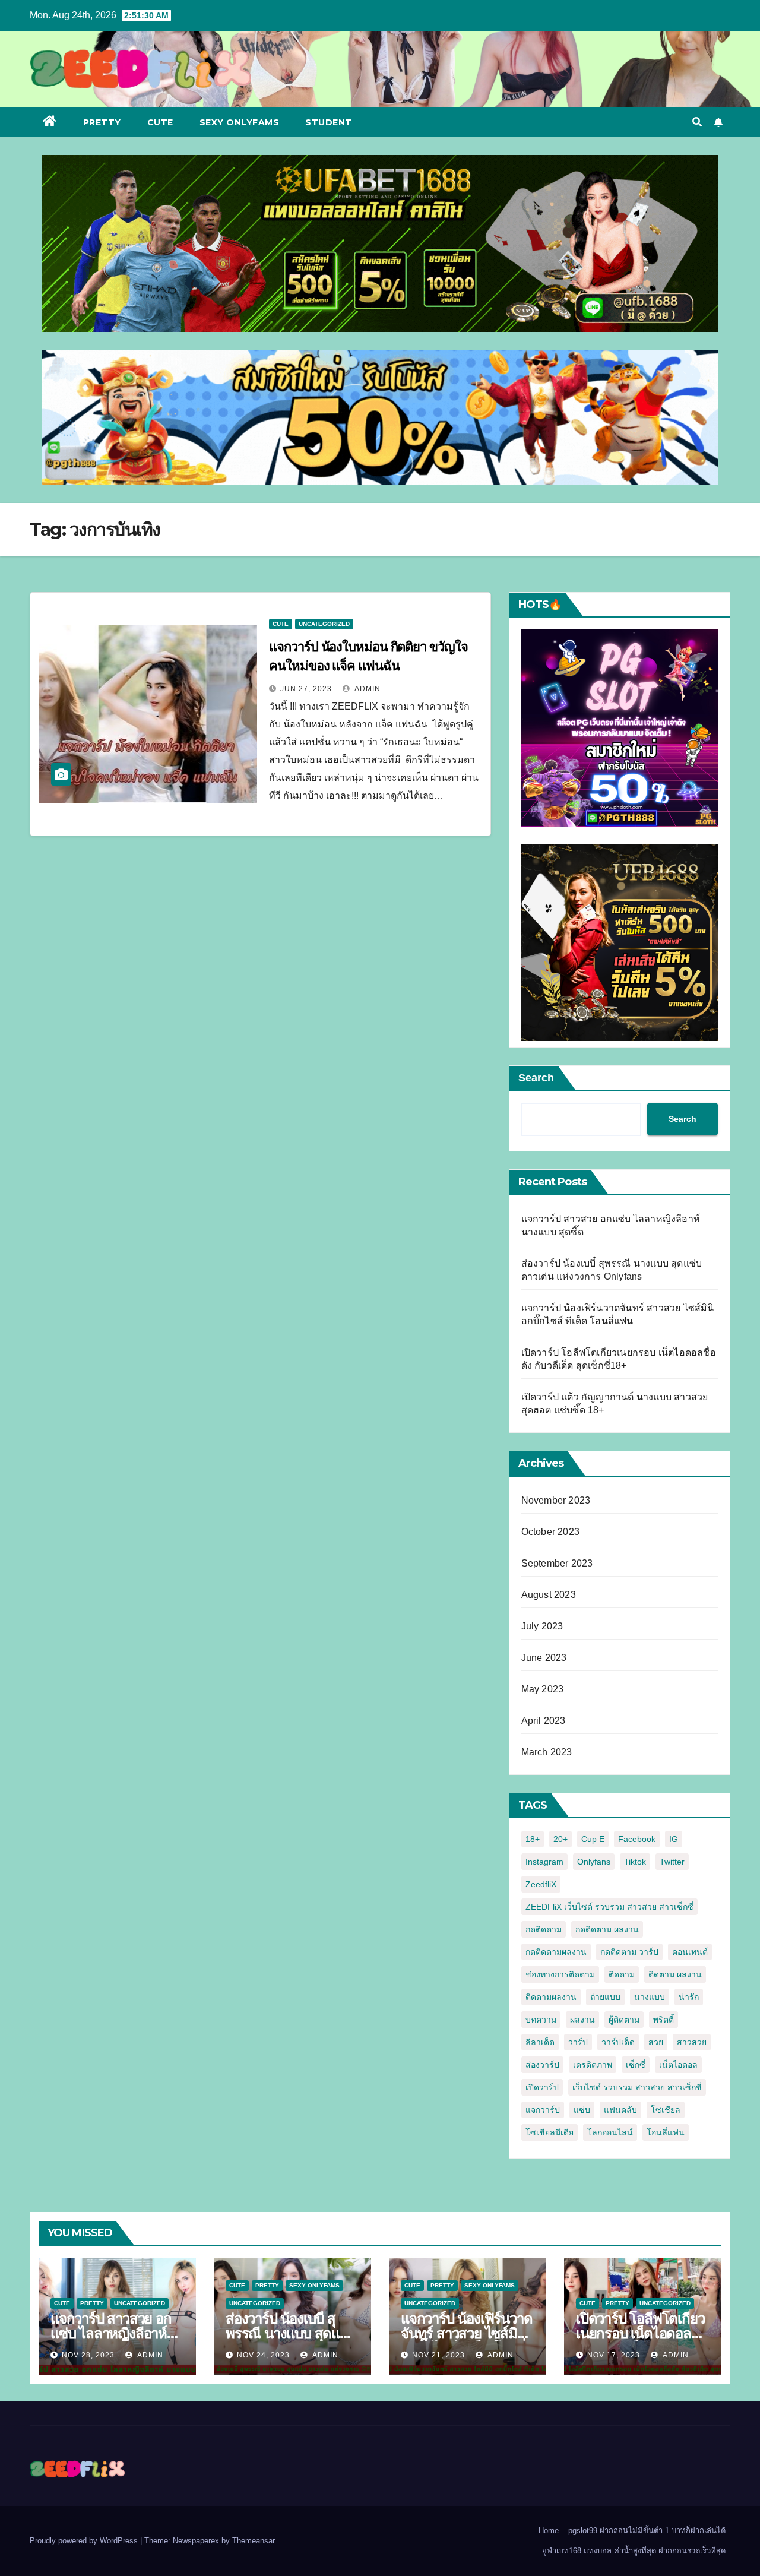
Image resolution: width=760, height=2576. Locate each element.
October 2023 (550, 1532)
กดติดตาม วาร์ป (629, 1952)
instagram (544, 1862)
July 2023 (542, 1626)
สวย (656, 2042)
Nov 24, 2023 (263, 2355)
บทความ (541, 2020)
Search (536, 1078)
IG (674, 1839)
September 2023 (557, 1563)
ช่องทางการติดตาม (560, 1974)
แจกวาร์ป (543, 2110)
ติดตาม (622, 1974)
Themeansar (253, 2541)
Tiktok (635, 1862)
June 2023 (544, 1658)
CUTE (160, 122)
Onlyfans (594, 1862)
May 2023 (543, 1689)
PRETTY (102, 122)
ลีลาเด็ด (540, 2042)
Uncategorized (324, 624)
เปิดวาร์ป (542, 2087)
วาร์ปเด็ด (618, 2042)
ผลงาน (582, 2020)
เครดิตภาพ (593, 2065)
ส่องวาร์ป (542, 2065)
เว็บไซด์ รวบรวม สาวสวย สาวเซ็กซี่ (637, 2087)
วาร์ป (578, 2042)
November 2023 (556, 1500)
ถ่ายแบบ (605, 1997)
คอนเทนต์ (690, 1952)
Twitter (672, 1862)
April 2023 (544, 1721)
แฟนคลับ (620, 2110)
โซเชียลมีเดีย (550, 2132)
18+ (533, 1839)
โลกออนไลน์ (610, 2132)
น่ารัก (689, 1997)
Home (549, 2531)
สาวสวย (692, 2042)
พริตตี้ (664, 2020)
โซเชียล (666, 2110)
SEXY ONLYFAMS (240, 122)
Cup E (593, 1839)
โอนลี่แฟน (666, 2132)
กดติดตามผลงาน (556, 1952)
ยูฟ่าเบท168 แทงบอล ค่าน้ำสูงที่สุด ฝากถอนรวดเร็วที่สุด (634, 2551)
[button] (697, 122)
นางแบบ (650, 1997)
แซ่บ (582, 2110)
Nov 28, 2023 (88, 2355)
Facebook (637, 1839)
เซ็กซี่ (636, 2065)
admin (367, 689)
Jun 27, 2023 (306, 689)
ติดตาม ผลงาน (675, 1974)
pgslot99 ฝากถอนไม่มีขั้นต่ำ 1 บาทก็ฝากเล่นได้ (647, 2531)
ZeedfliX (541, 1884)
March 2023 (547, 1752)
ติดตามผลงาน (551, 1997)
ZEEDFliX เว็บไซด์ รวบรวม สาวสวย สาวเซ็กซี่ (609, 1907)
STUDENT (329, 122)
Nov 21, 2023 (438, 2355)
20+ (560, 1839)
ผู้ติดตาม (624, 2020)
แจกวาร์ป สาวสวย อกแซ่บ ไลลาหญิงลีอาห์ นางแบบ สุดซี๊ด (111, 2333)
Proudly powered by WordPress (85, 2541)
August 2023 (549, 1595)
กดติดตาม (544, 1929)
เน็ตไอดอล (678, 2065)
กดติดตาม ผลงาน (607, 1929)
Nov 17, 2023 (614, 2355)
